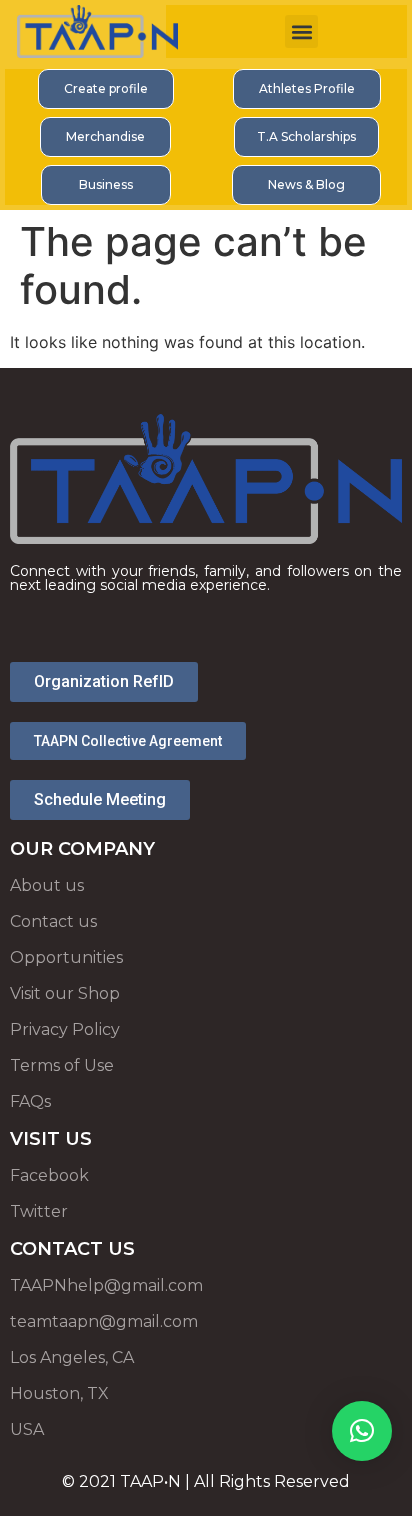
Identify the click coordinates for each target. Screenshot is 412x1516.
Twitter (39, 1211)
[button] (301, 31)
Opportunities (66, 957)
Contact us (53, 921)
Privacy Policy (65, 1029)
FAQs (30, 1101)
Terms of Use (62, 1065)
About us (47, 885)
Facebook (49, 1175)
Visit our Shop (65, 993)
